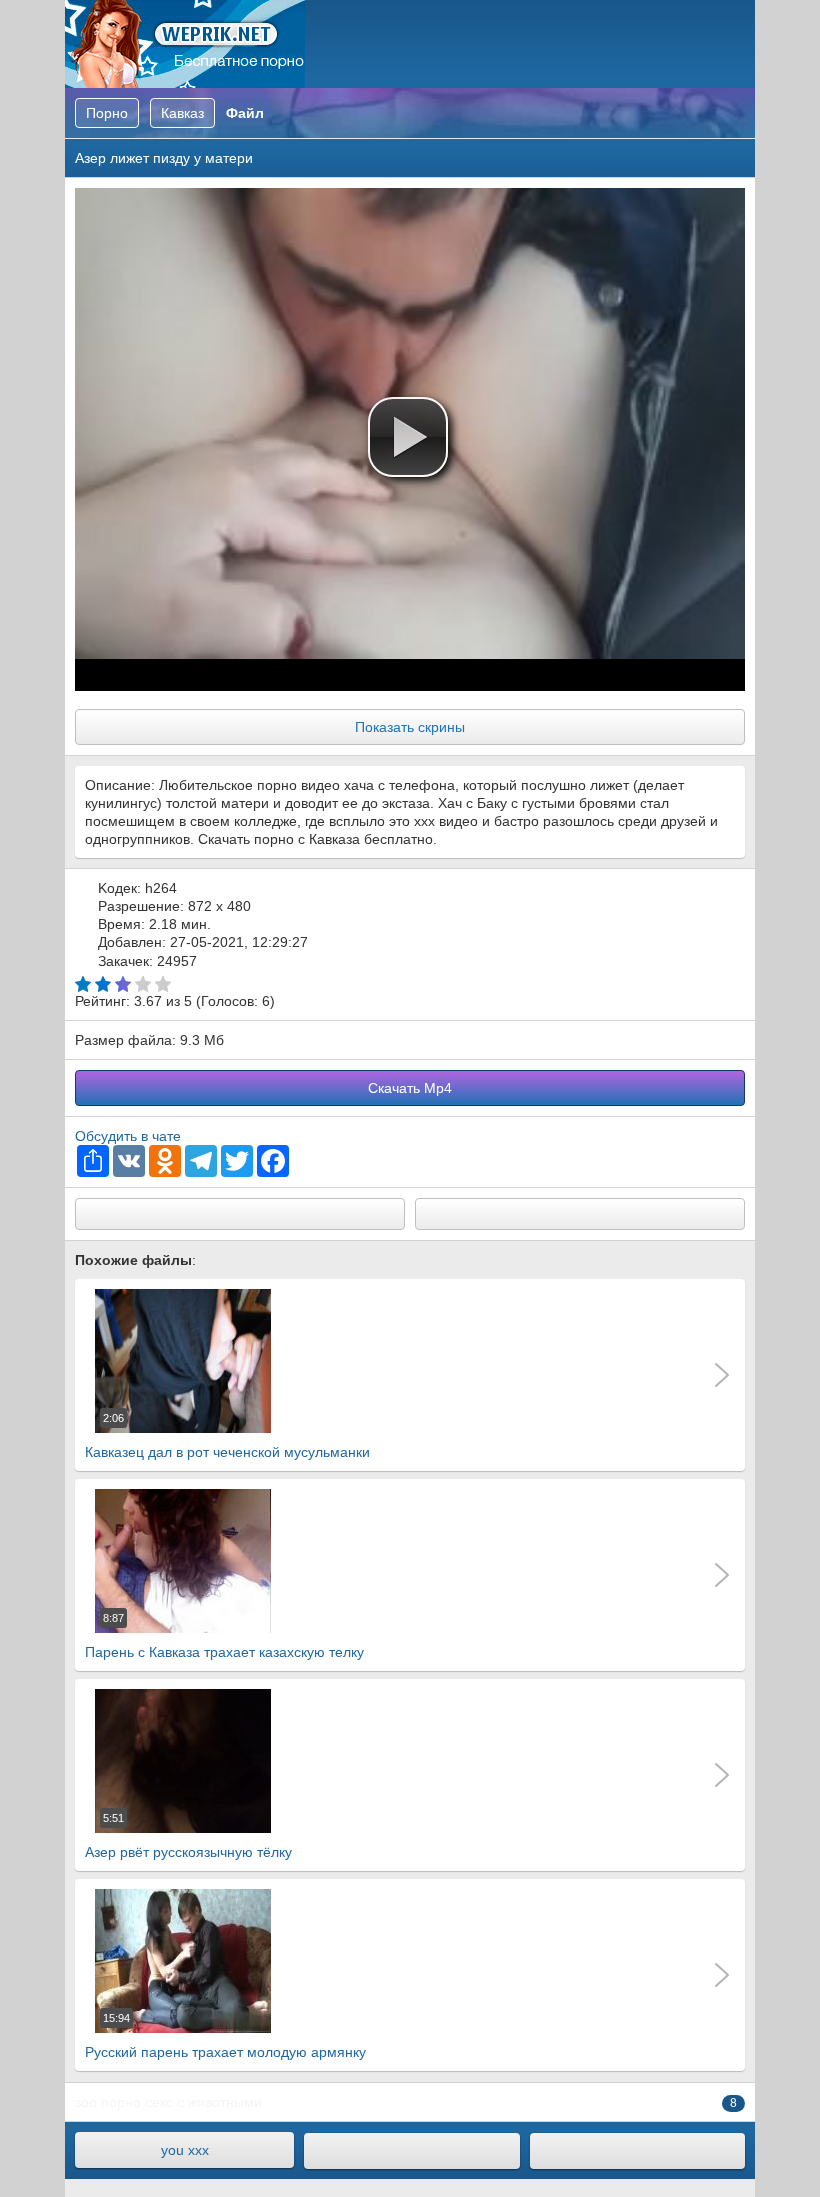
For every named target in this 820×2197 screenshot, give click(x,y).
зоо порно (108, 2102)
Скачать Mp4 (410, 1088)
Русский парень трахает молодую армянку (225, 2036)
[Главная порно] (411, 2151)
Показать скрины (410, 727)
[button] (408, 437)
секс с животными (203, 2102)
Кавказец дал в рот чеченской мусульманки (227, 1436)
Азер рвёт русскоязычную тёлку (188, 1836)
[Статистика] (637, 2151)
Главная (185, 44)
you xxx (185, 2150)
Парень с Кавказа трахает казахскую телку (224, 1636)
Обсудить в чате (128, 1136)
